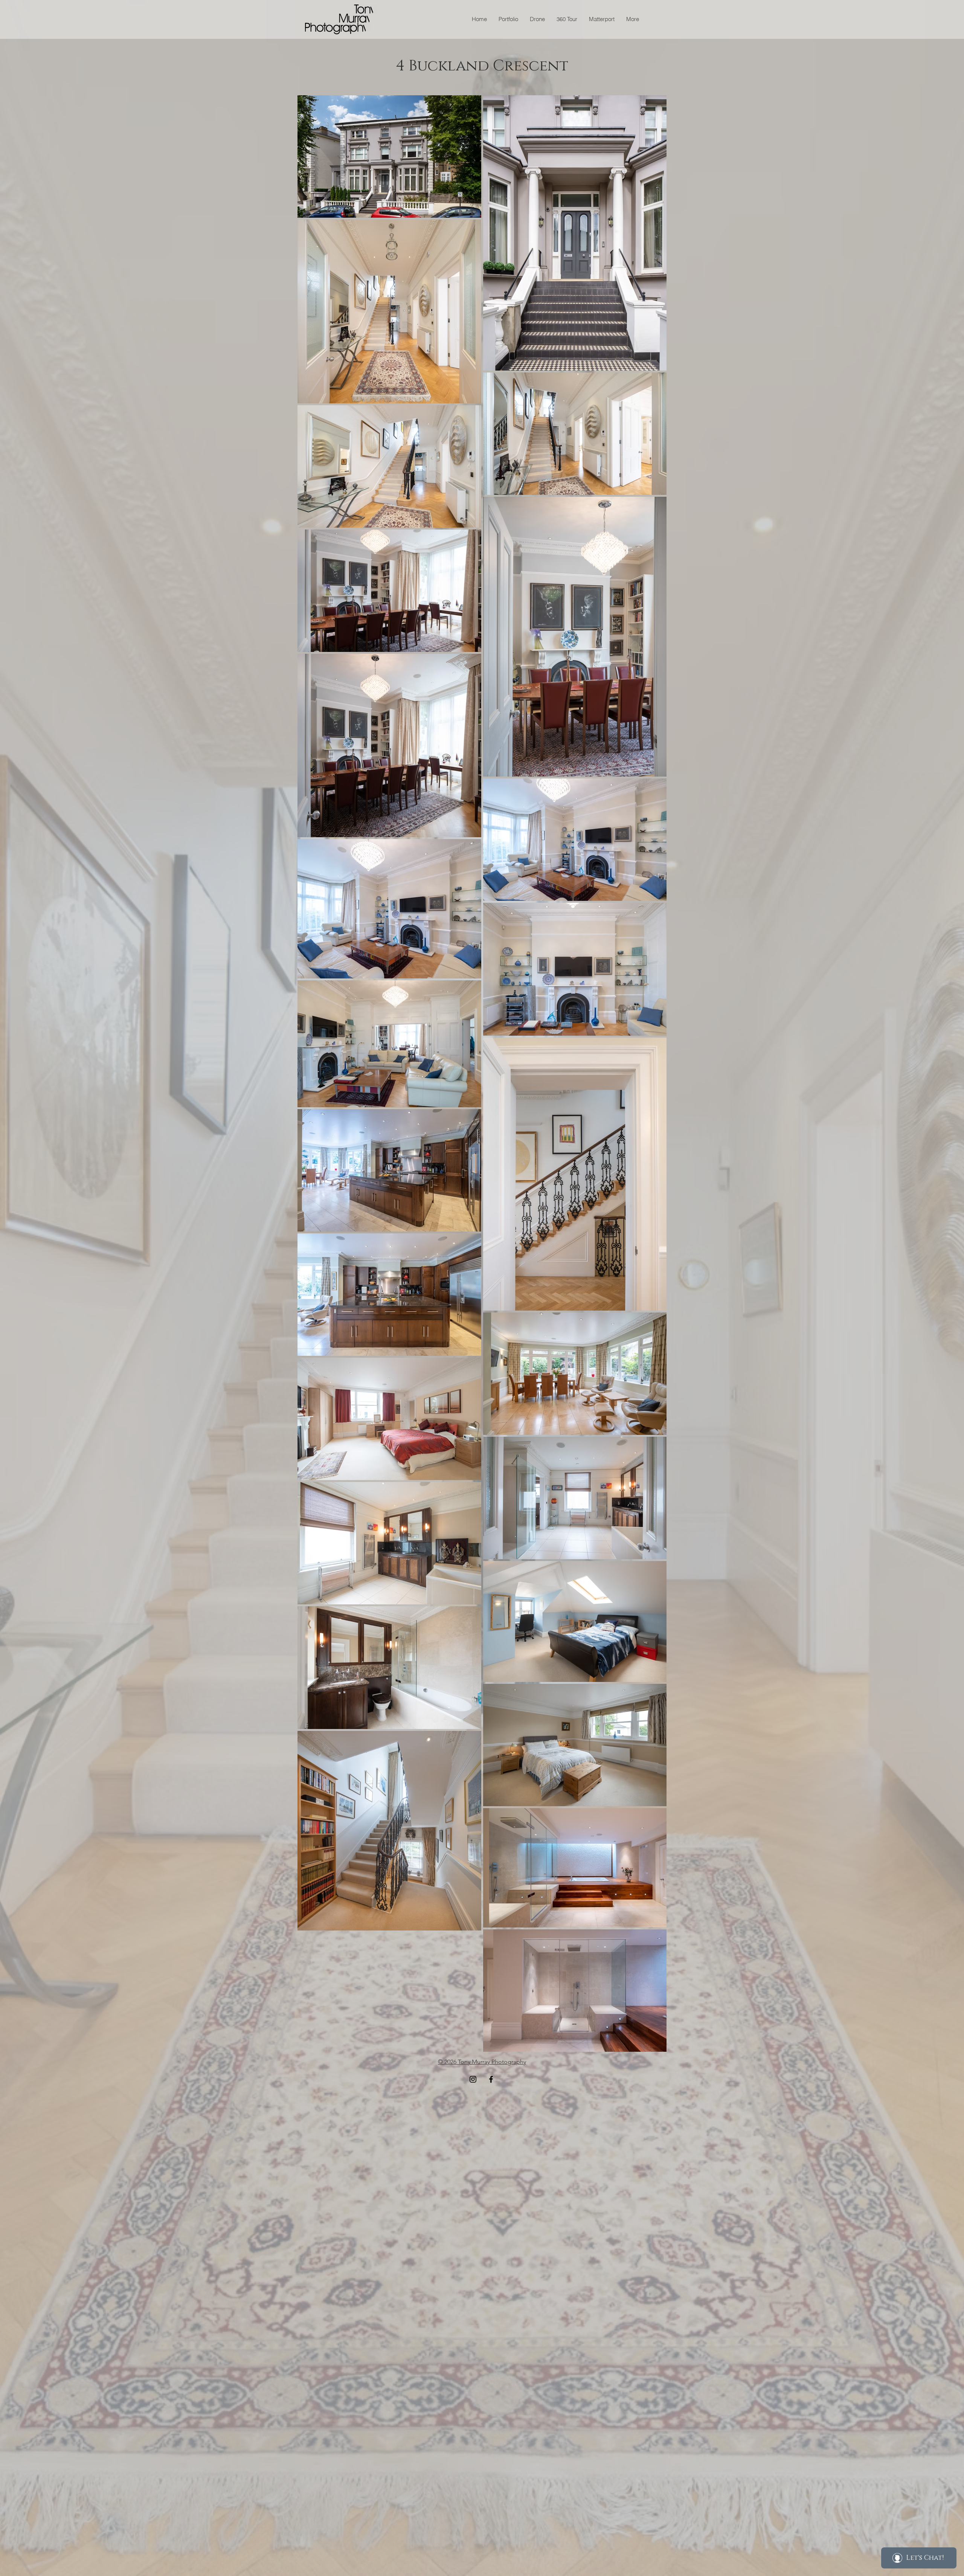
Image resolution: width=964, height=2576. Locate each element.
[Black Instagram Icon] (473, 2079)
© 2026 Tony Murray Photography (482, 2062)
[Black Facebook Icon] (491, 2079)
